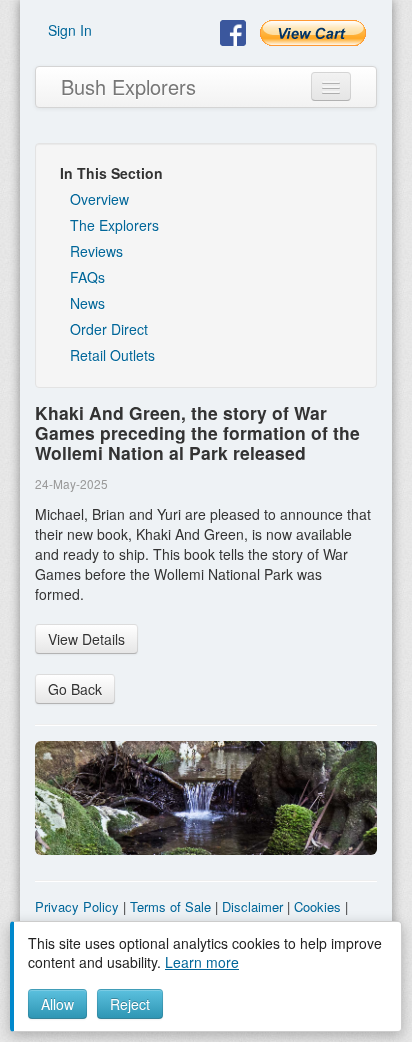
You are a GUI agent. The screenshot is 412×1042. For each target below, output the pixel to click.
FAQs (87, 277)
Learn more (202, 962)
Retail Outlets (112, 355)
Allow (57, 1004)
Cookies (317, 906)
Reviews (96, 251)
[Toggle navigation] (331, 86)
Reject (130, 1004)
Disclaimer (252, 906)
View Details (86, 639)
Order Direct (109, 329)
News (87, 303)
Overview (99, 199)
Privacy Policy (77, 906)
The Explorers (114, 225)
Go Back (75, 689)
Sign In (70, 30)
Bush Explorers (128, 86)
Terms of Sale (170, 906)
